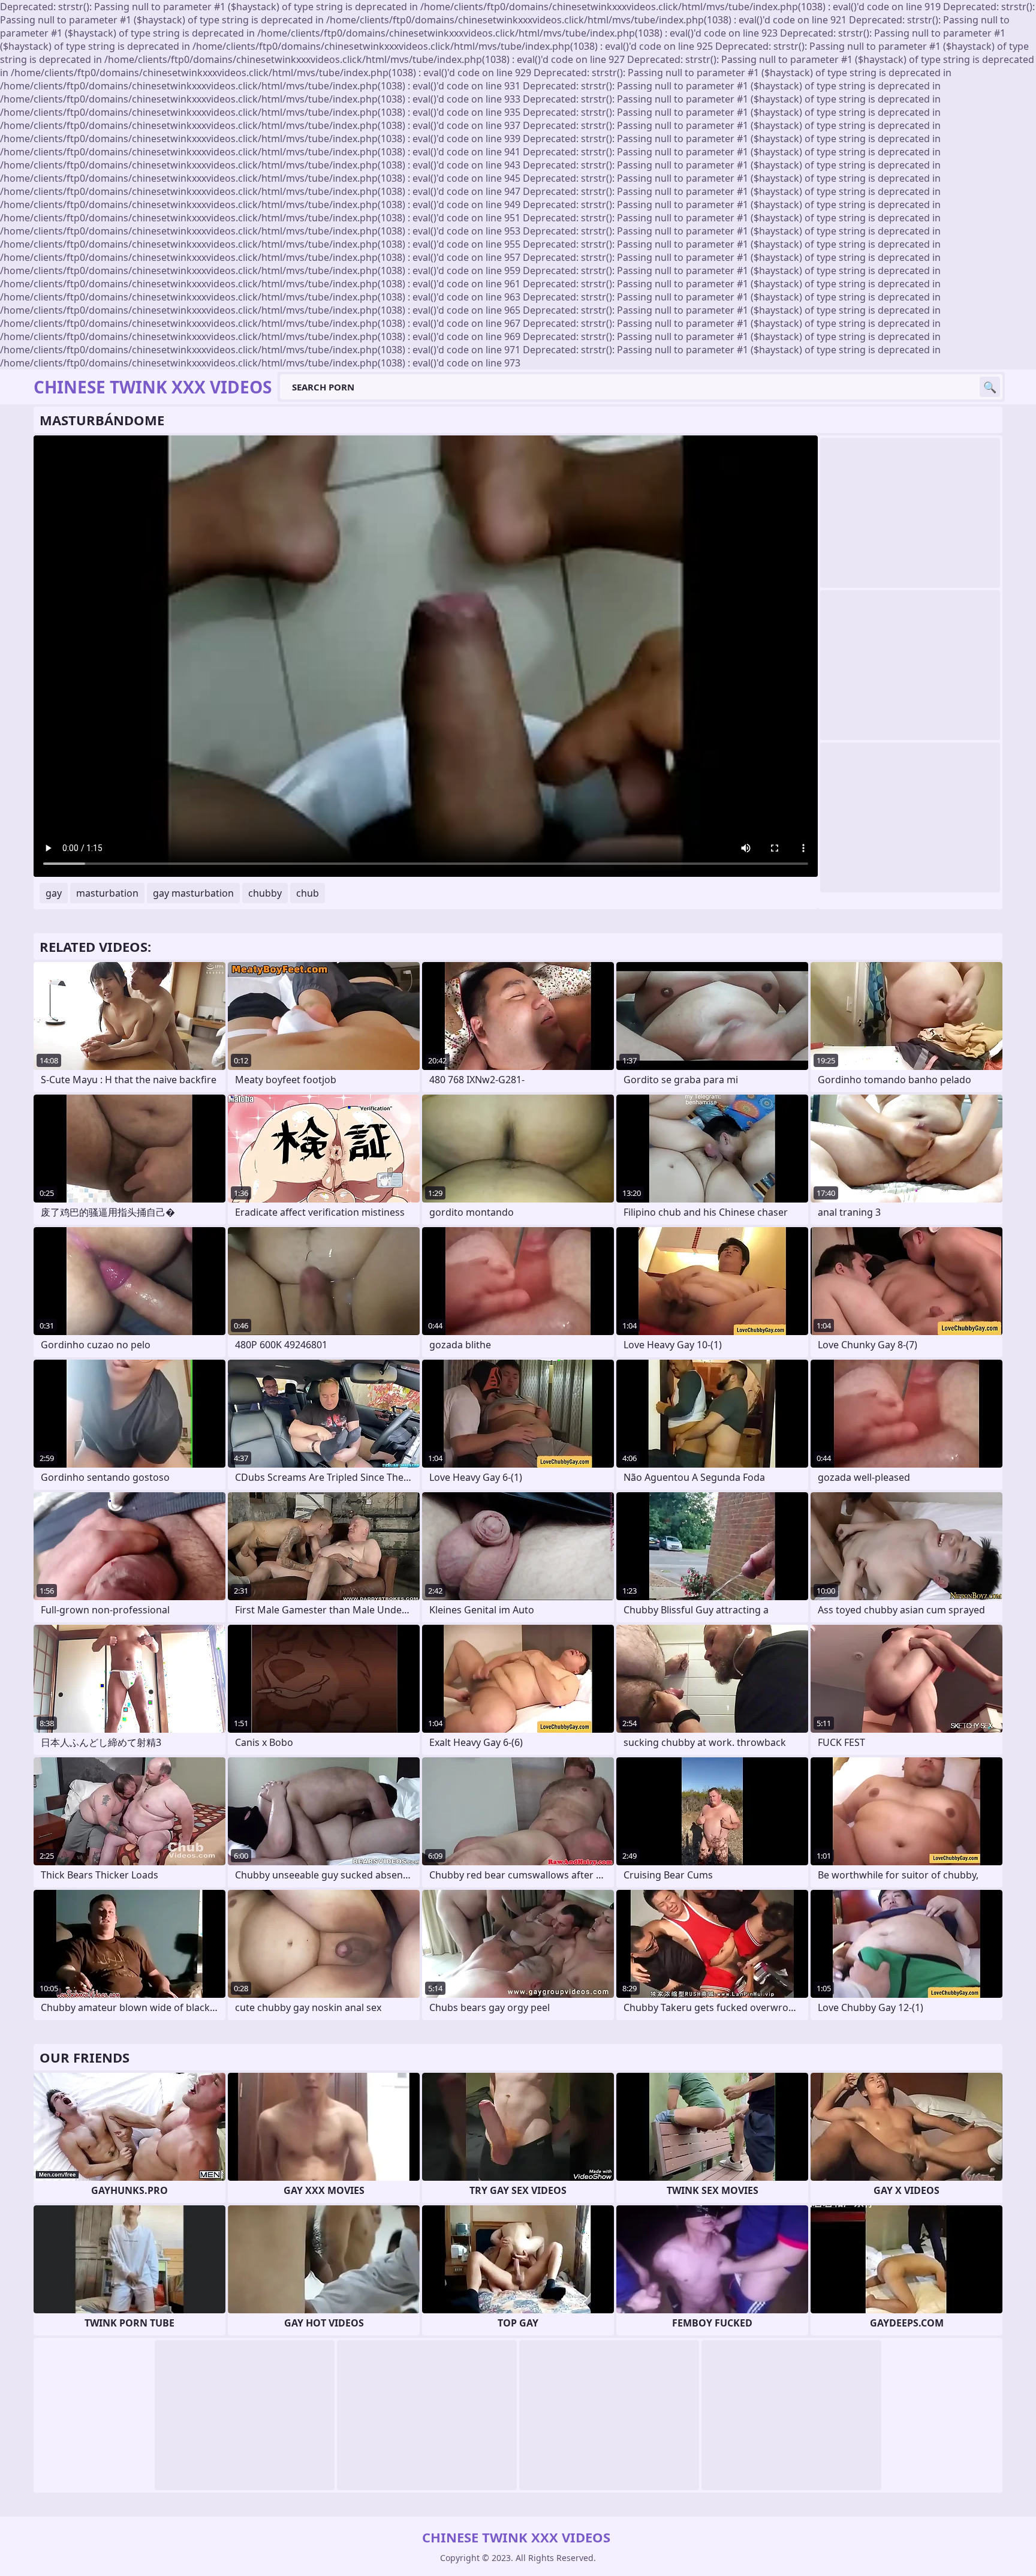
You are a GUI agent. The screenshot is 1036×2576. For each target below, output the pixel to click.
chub (308, 893)
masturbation (107, 893)
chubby (265, 893)
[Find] (990, 387)
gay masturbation (193, 893)
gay (54, 893)
